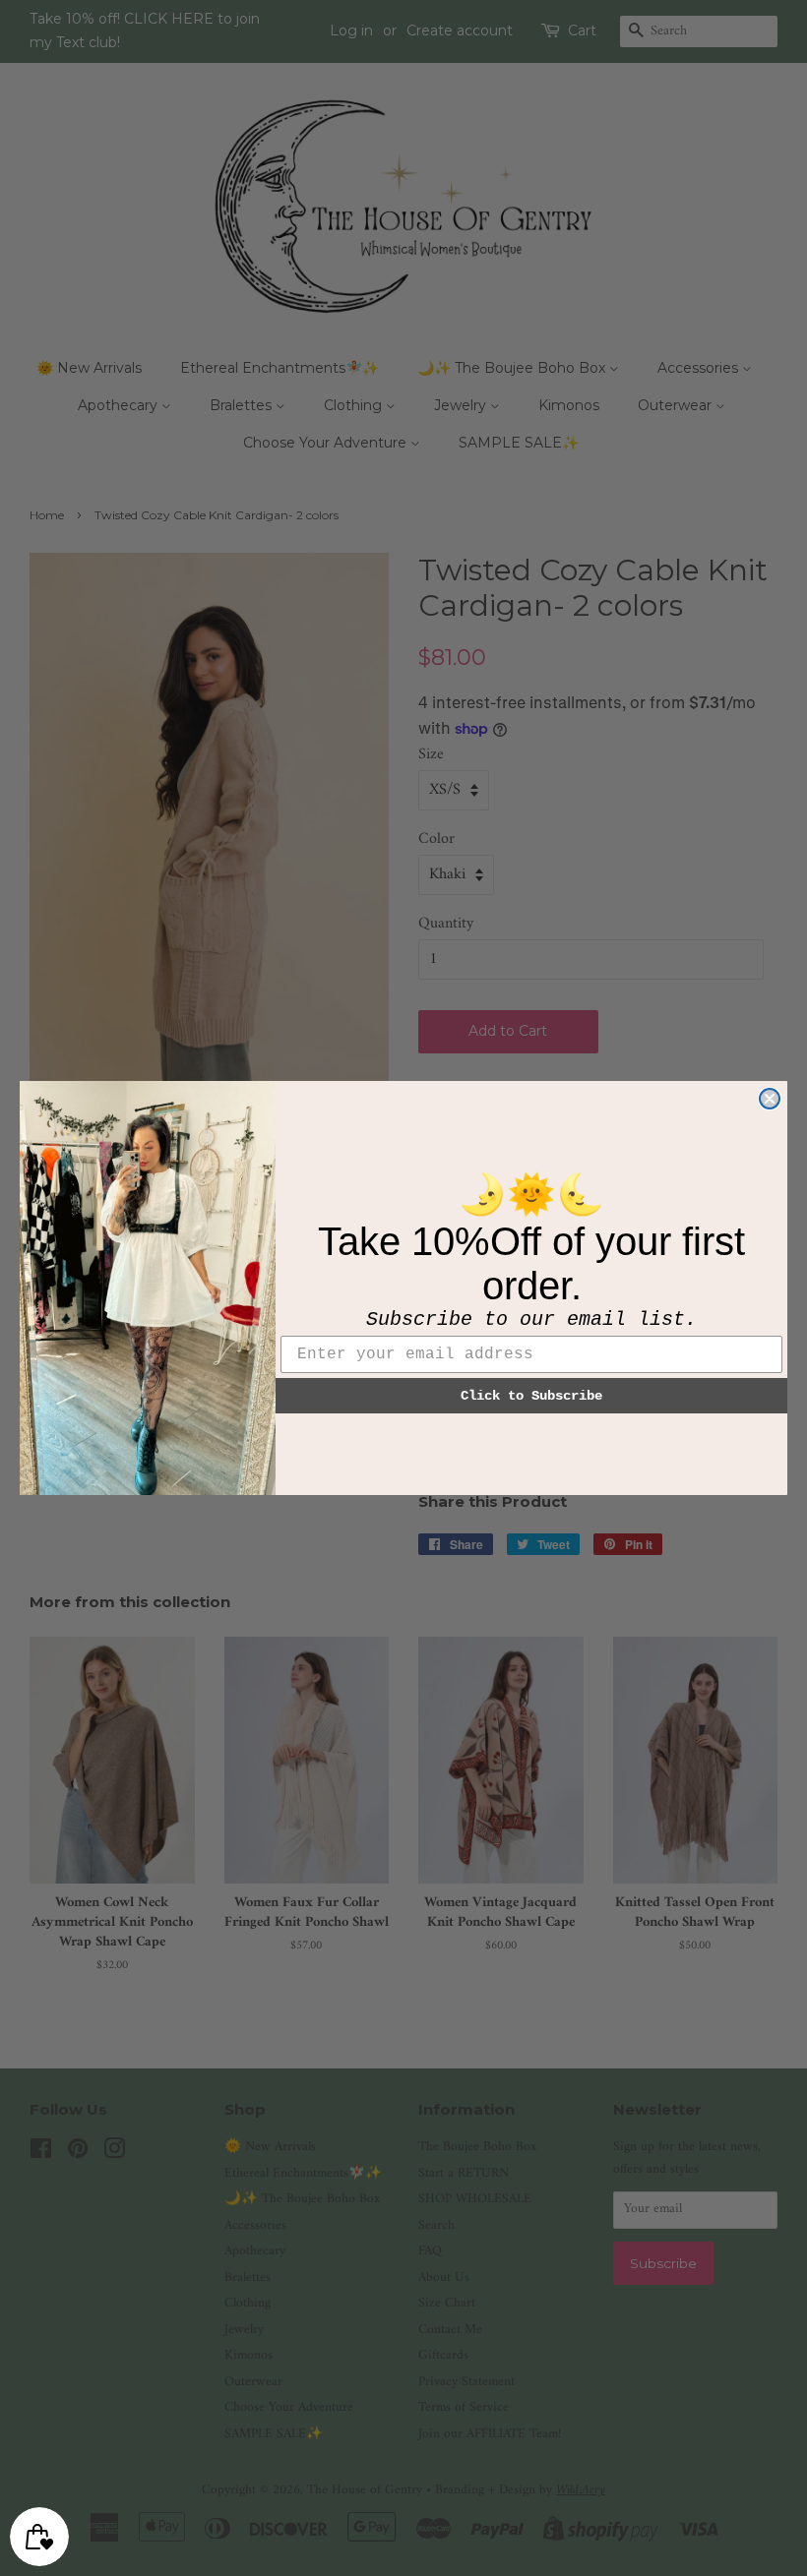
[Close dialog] (770, 1099)
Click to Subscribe (531, 1396)
